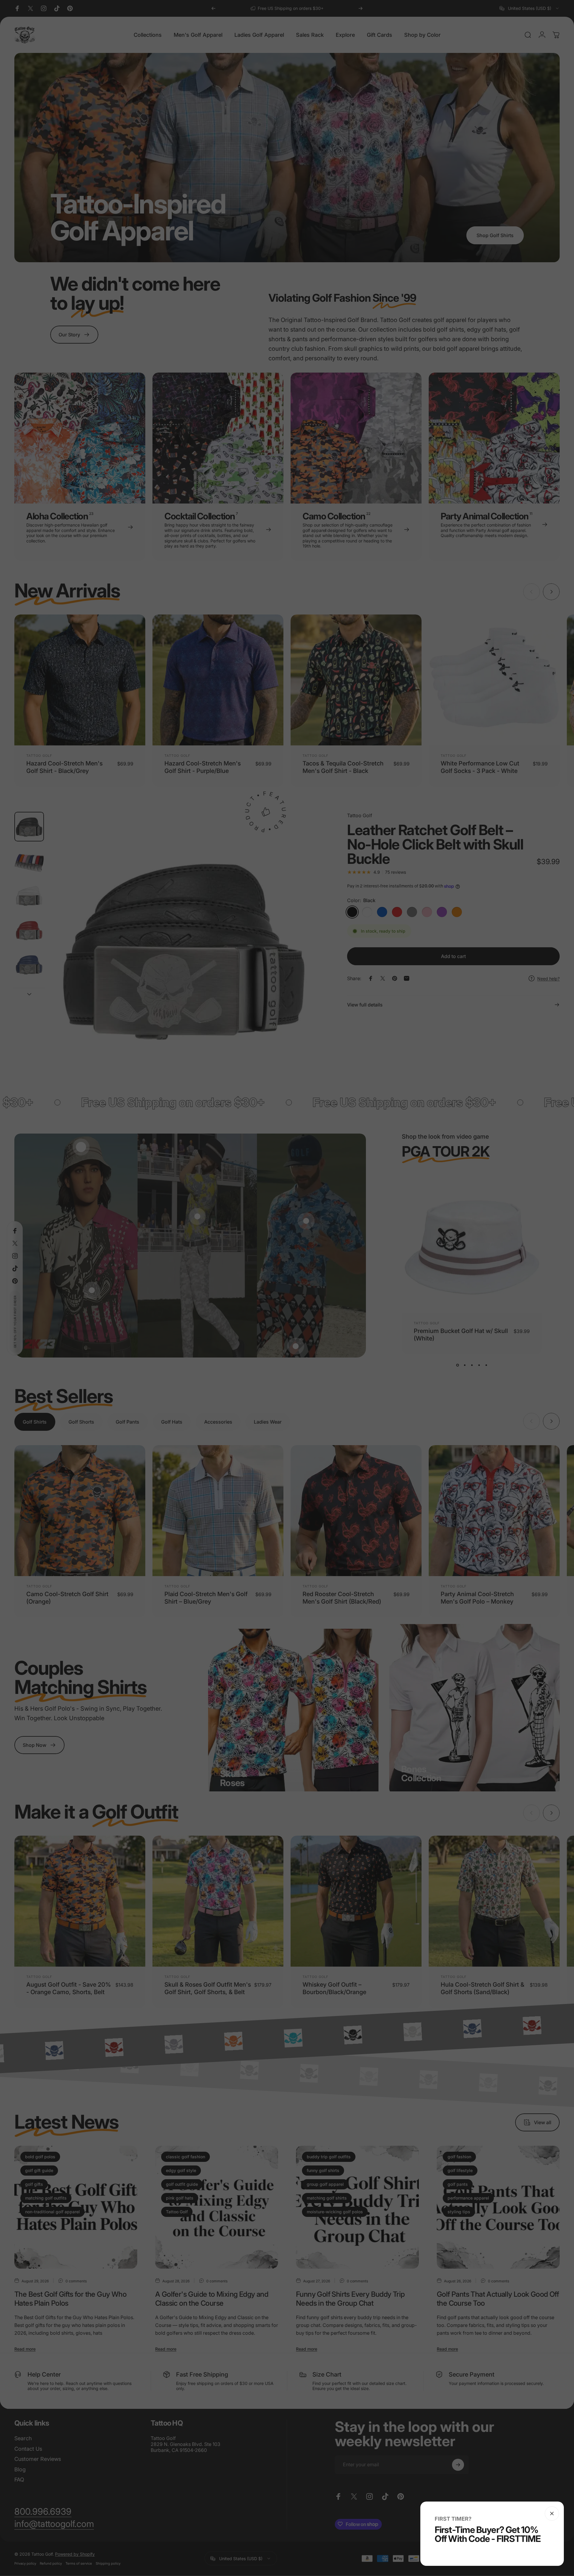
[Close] (552, 2514)
